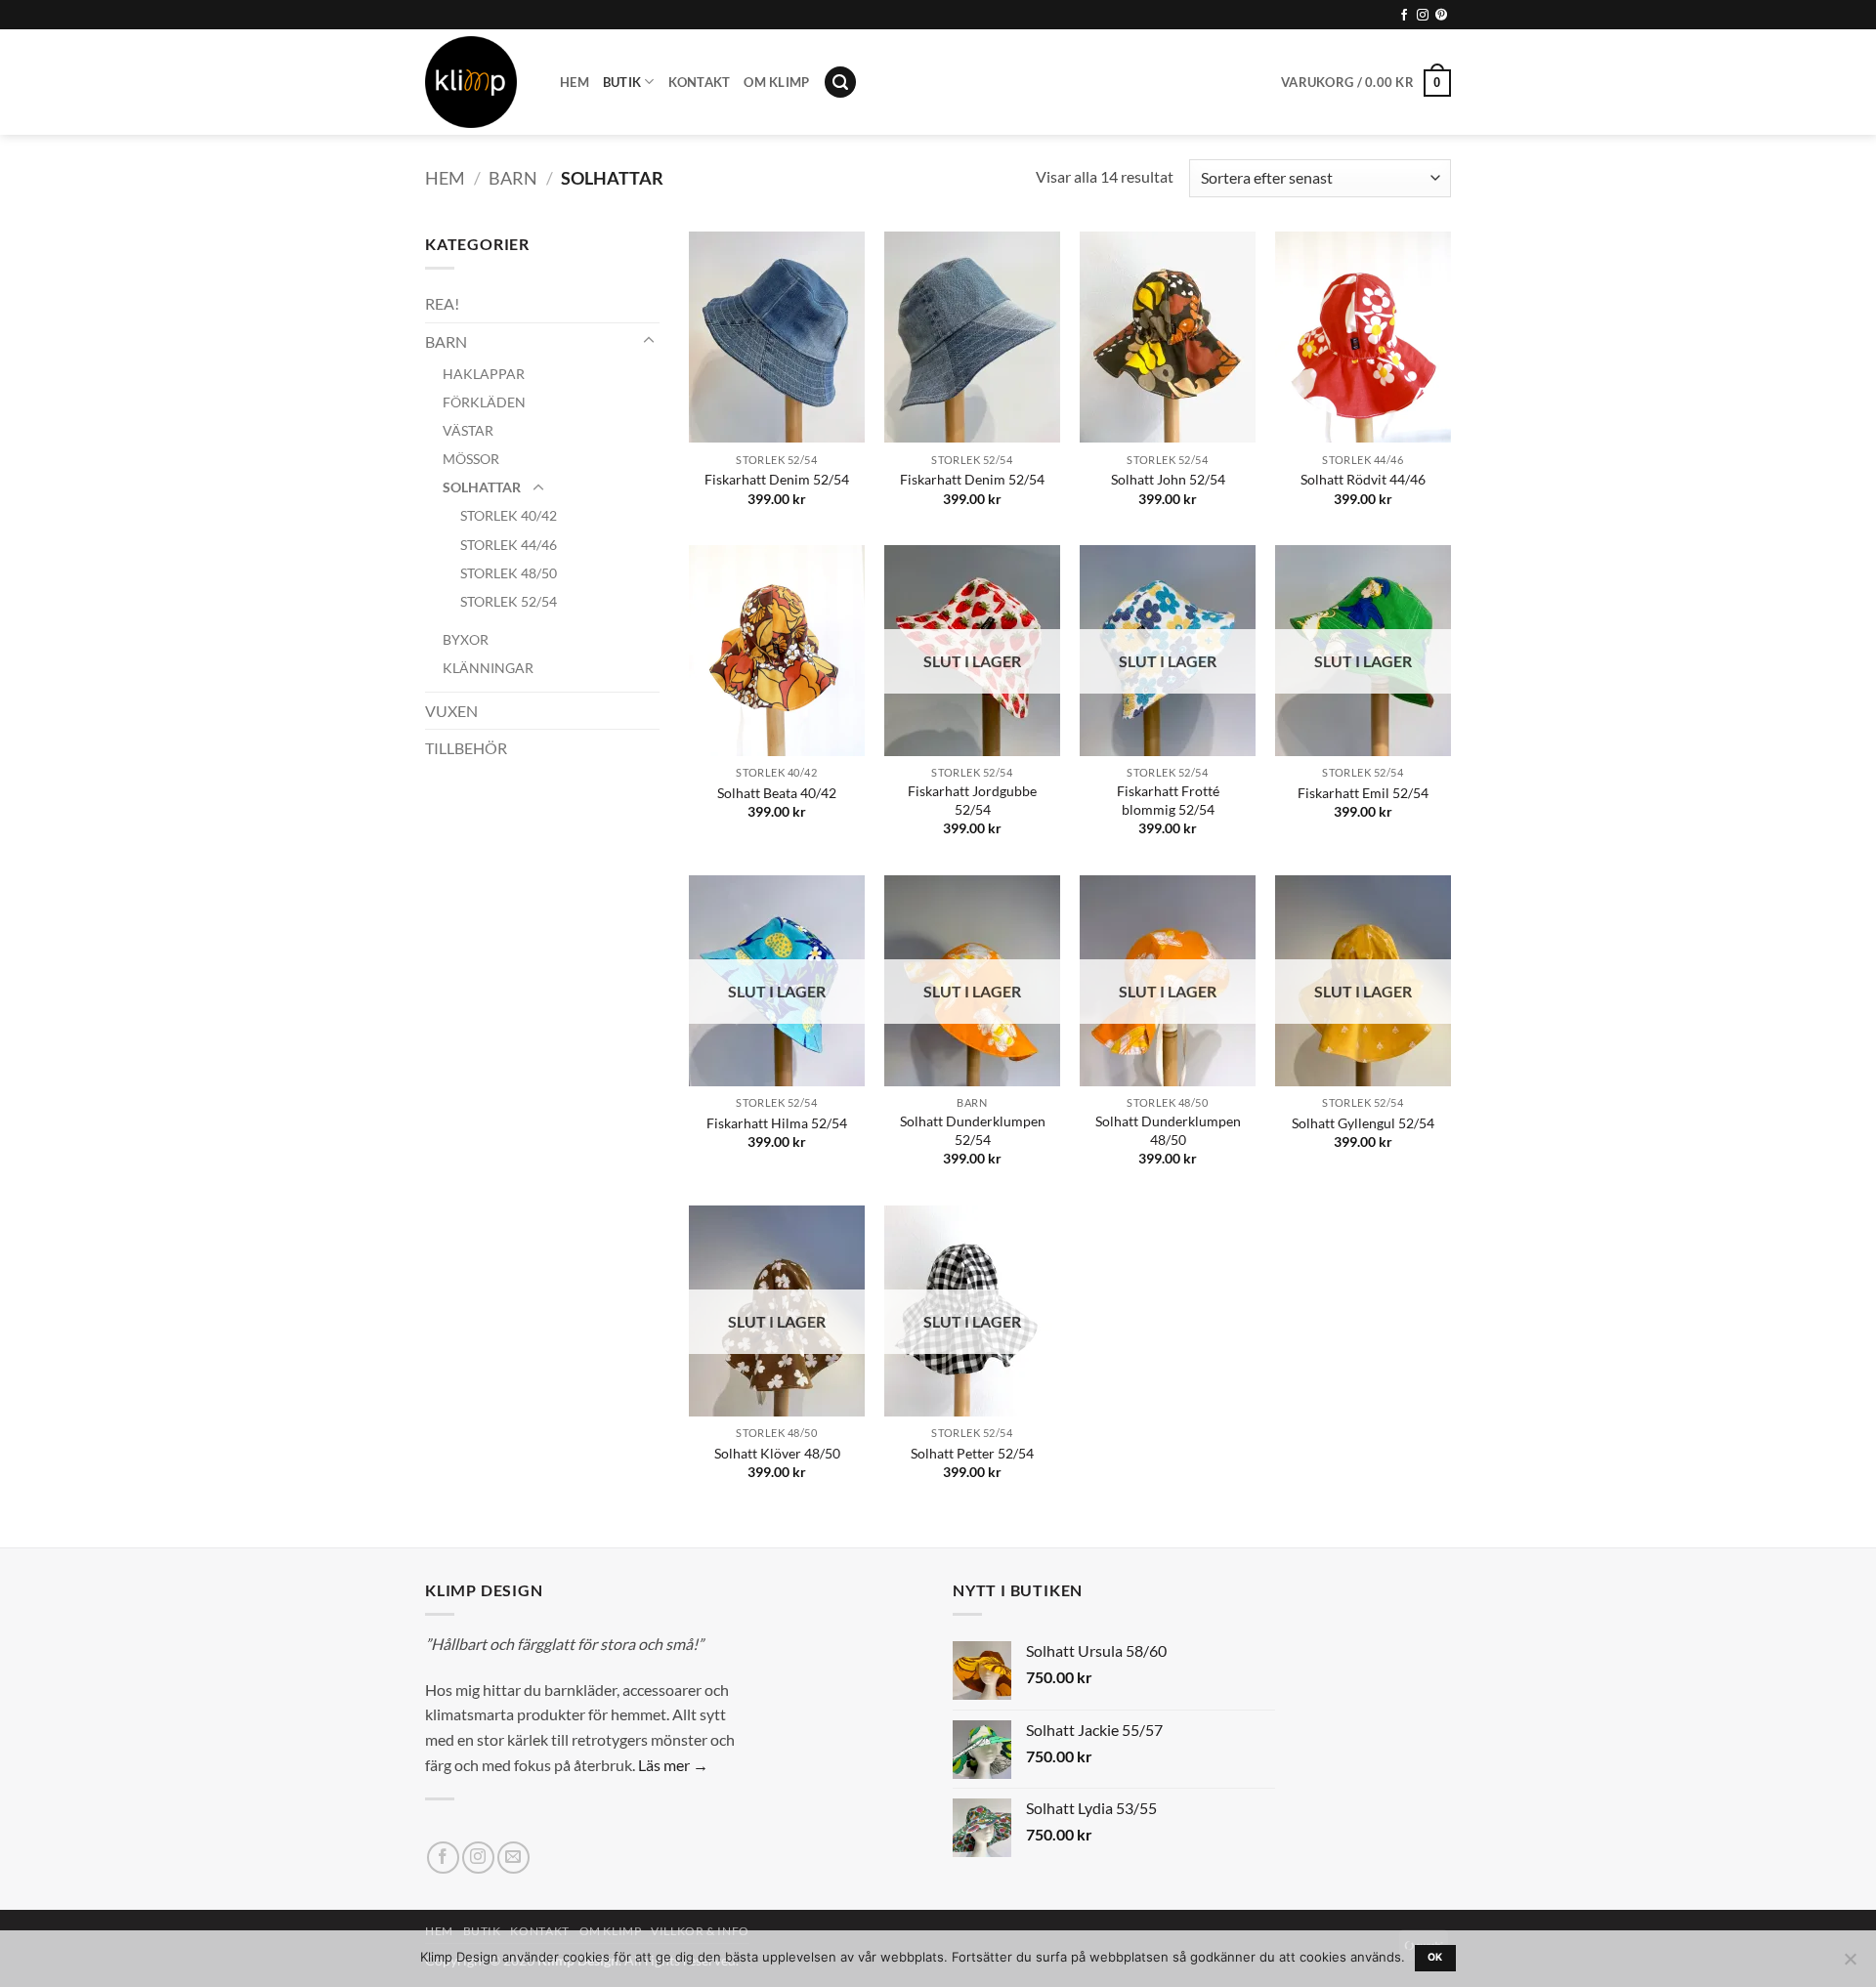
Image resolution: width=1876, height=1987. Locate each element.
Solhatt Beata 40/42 (777, 793)
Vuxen (451, 711)
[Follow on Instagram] (1423, 16)
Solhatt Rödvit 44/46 (1363, 479)
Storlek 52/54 (509, 601)
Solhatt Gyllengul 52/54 (1363, 1123)
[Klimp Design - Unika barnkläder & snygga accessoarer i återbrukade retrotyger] (478, 82)
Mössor (471, 459)
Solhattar (482, 487)
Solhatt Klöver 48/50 (777, 1453)
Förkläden (484, 402)
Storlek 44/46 (509, 545)
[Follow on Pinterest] (1441, 16)
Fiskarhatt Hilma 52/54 (777, 1123)
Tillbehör (466, 748)
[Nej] (1850, 1965)
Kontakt (700, 82)
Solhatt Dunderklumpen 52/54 (973, 1130)
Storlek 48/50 (509, 573)
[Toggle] (648, 341)
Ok (1435, 1957)
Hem (575, 82)
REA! (442, 303)
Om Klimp (776, 82)
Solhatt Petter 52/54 (972, 1453)
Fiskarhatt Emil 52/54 (1363, 793)
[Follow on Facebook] (1404, 16)
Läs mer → (673, 1765)
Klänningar (488, 668)
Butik (622, 82)
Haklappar (484, 374)
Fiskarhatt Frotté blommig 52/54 (1168, 800)
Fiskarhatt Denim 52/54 (777, 479)
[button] (840, 83)
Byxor (466, 639)
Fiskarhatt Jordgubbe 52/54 (972, 800)
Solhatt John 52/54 (1168, 479)
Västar (468, 430)
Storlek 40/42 (509, 515)
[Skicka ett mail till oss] (513, 1858)
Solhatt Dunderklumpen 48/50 (1168, 1130)
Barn (513, 178)
